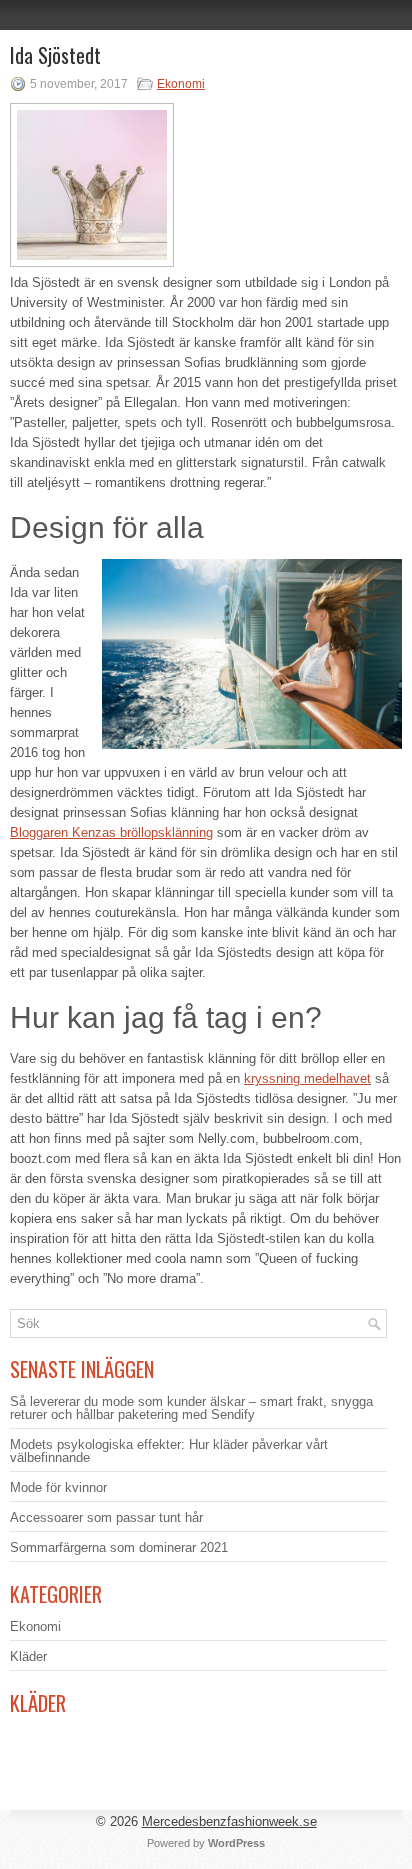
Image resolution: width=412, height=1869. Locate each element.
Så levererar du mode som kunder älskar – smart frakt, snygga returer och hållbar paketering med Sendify (191, 1408)
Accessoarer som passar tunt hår (106, 1517)
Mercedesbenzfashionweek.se (229, 1821)
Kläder (28, 1656)
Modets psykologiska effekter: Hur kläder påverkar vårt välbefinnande (169, 1451)
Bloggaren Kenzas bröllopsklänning (111, 832)
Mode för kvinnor (58, 1487)
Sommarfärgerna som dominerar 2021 (119, 1547)
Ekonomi (181, 84)
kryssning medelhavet (307, 1078)
